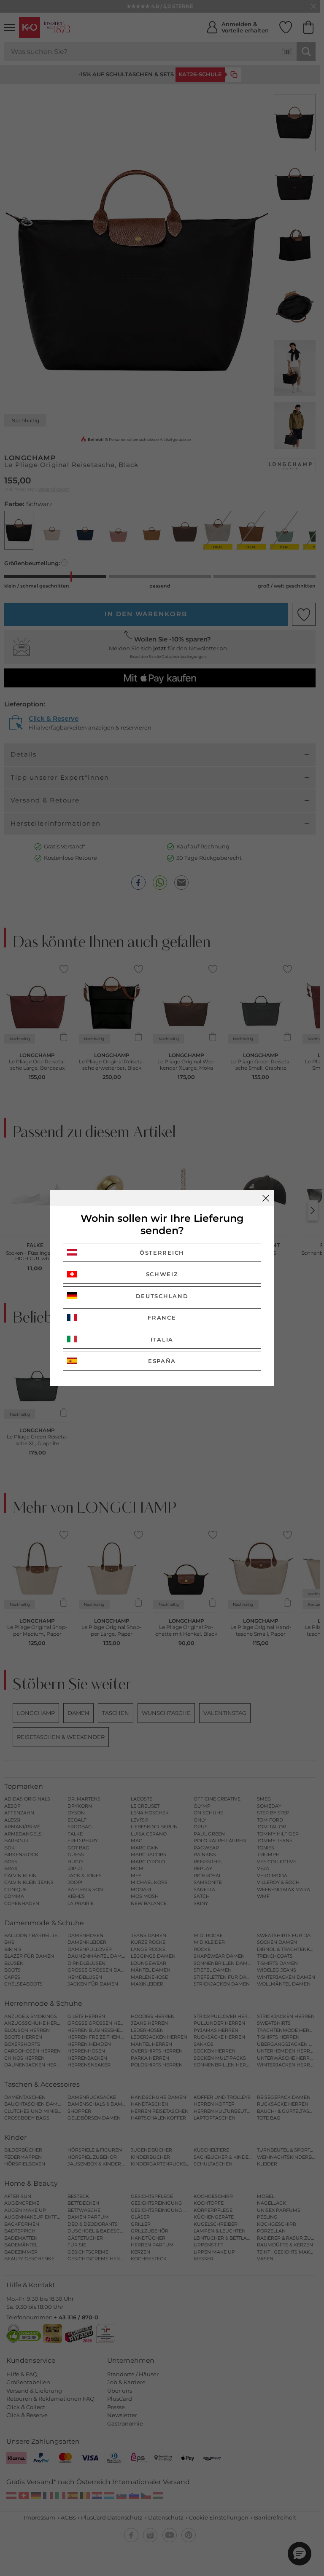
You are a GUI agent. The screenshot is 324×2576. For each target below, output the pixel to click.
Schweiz (162, 1274)
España (162, 1361)
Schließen (266, 1198)
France (162, 1318)
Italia (162, 1339)
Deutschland (162, 1296)
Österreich (162, 1253)
